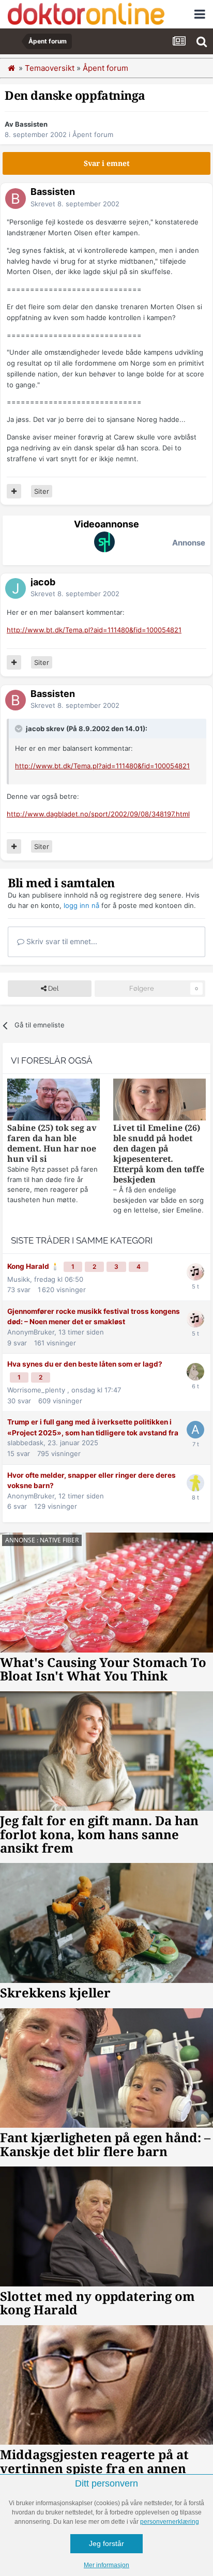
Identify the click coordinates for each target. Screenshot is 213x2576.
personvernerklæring (170, 2522)
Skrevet (75, 204)
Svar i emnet (107, 163)
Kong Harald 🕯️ (34, 1266)
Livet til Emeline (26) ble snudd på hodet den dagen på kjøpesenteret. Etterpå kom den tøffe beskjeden (159, 1154)
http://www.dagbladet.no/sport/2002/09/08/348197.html (98, 814)
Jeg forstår (106, 2543)
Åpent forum (93, 134)
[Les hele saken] (54, 1101)
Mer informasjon (106, 2565)
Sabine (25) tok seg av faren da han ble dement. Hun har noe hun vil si (52, 1143)
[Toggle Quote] (20, 729)
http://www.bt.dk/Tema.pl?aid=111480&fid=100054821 (94, 630)
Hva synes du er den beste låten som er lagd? (85, 1364)
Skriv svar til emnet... (61, 941)
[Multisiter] (14, 491)
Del (52, 988)
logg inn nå (81, 905)
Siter (42, 491)
